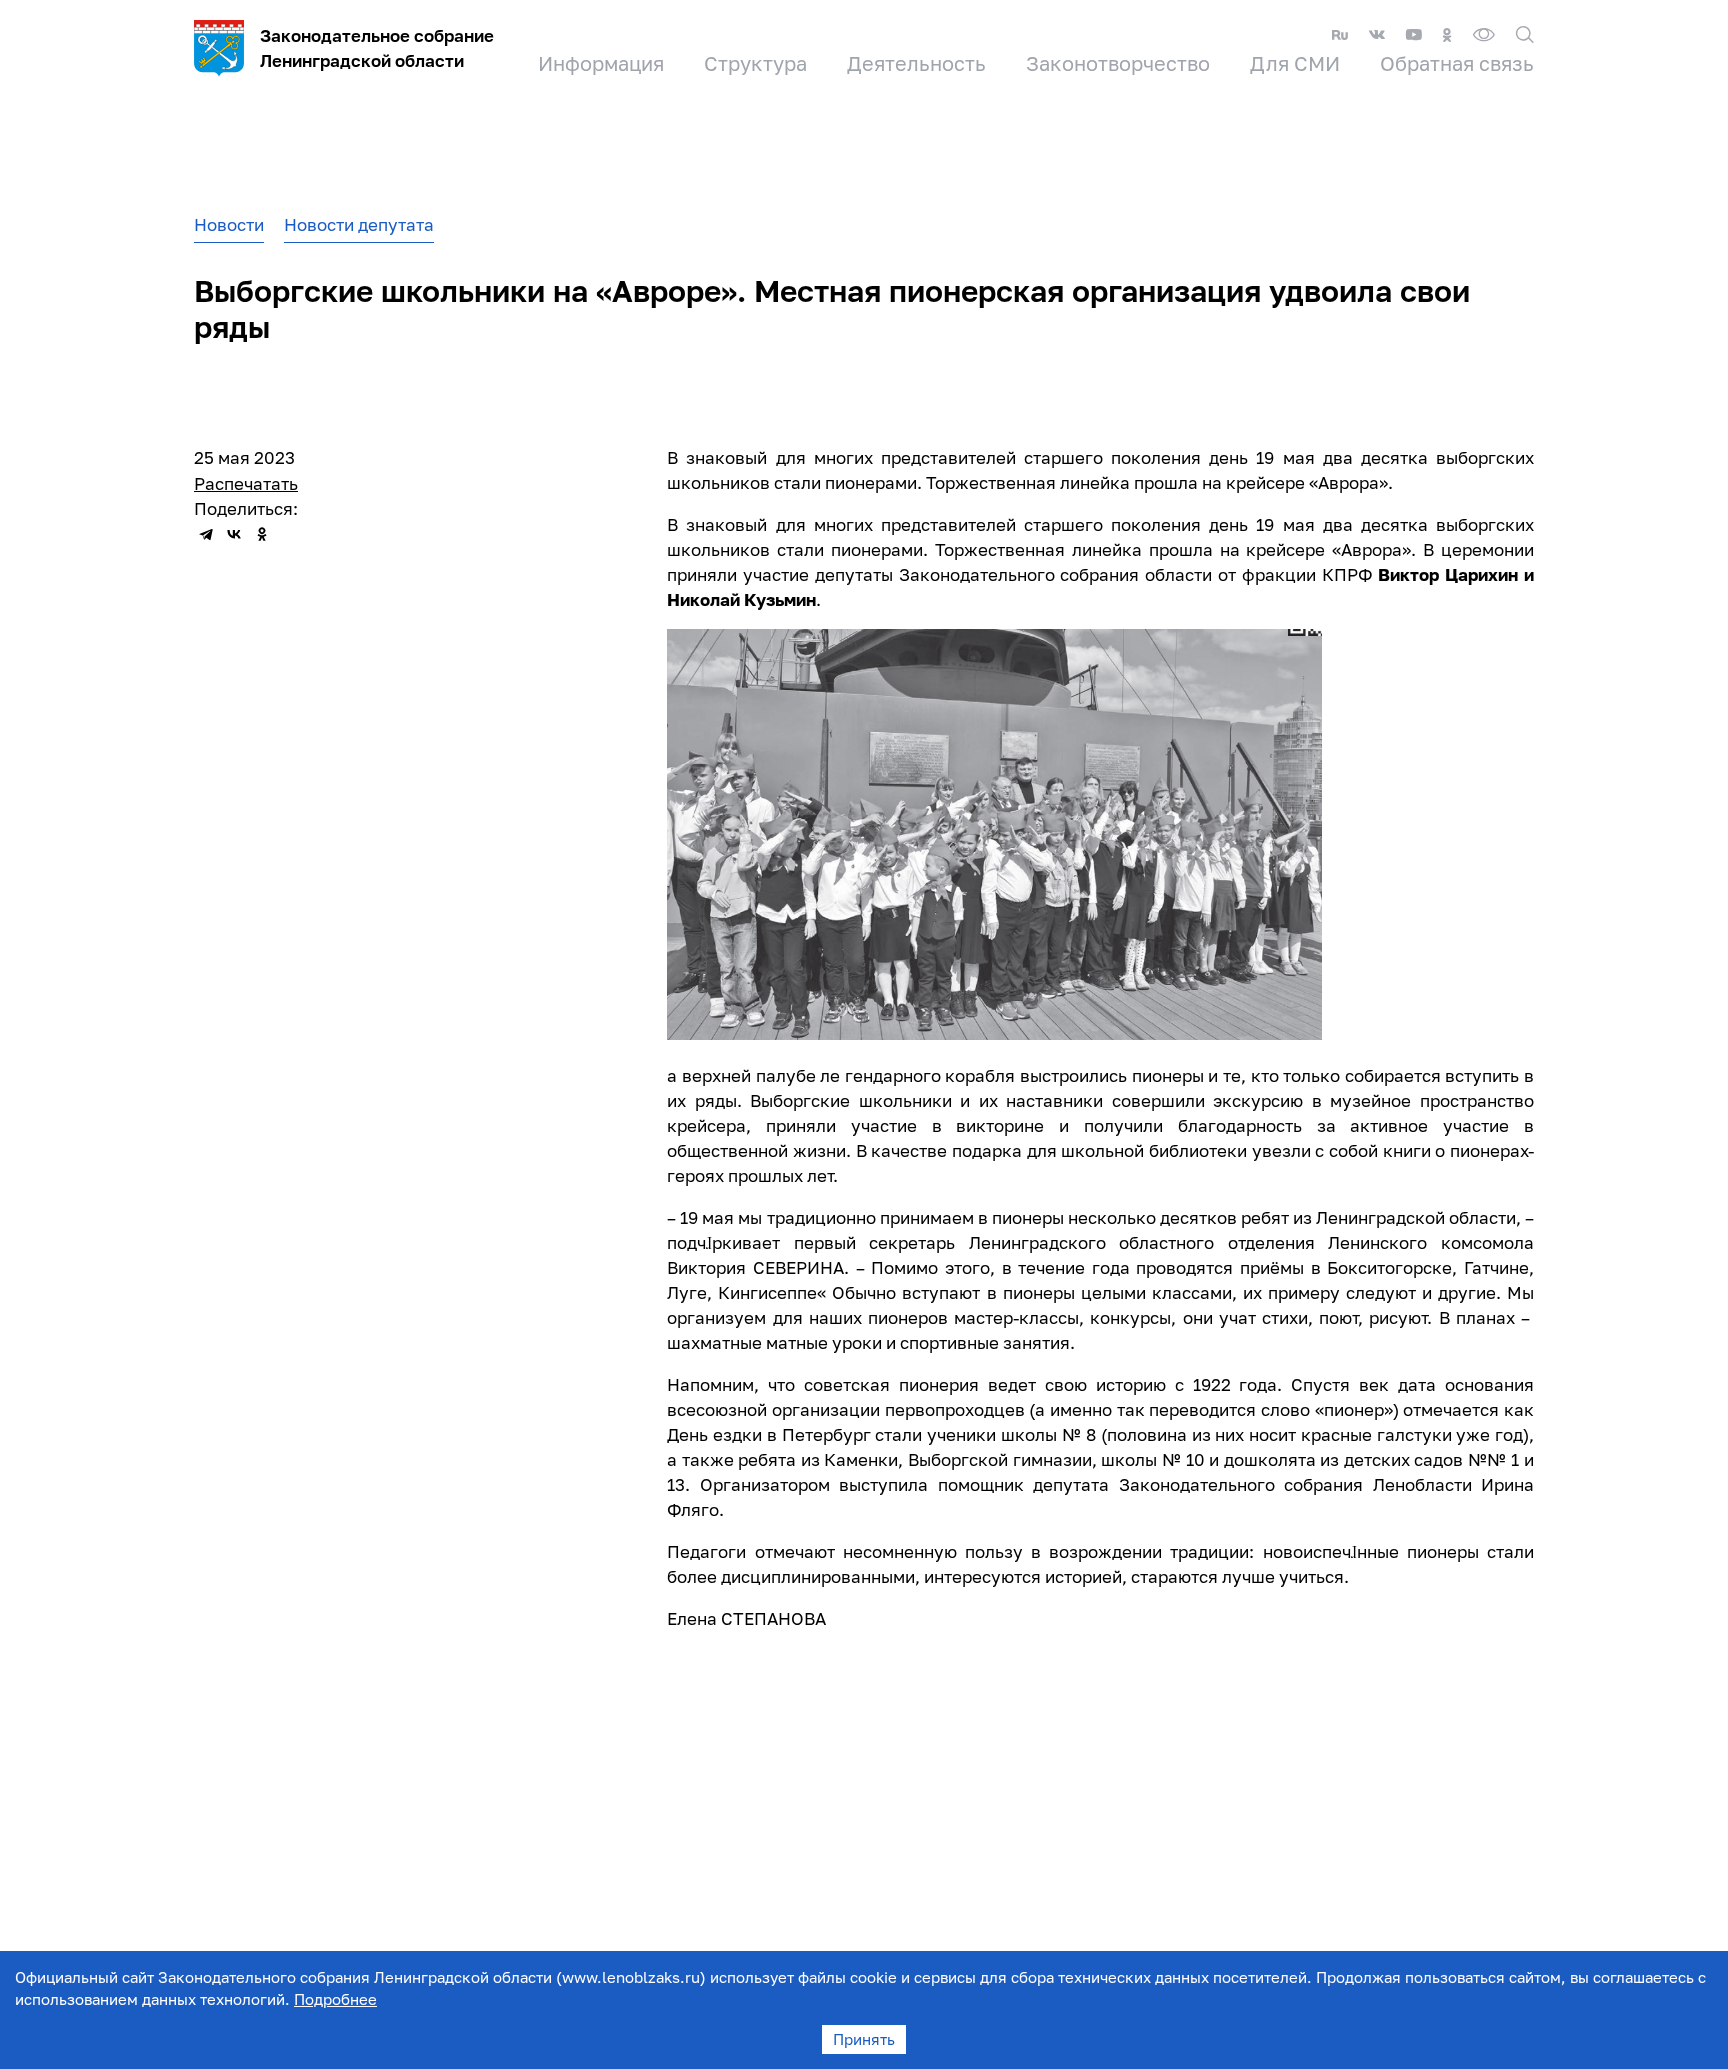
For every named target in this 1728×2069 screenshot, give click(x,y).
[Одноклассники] (262, 534)
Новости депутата (359, 224)
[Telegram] (206, 534)
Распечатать (246, 483)
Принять (864, 2039)
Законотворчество (1118, 63)
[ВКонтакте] (234, 534)
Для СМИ (1295, 63)
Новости (229, 224)
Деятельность (916, 63)
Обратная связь (1457, 63)
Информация (601, 63)
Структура (755, 63)
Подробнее (335, 1999)
